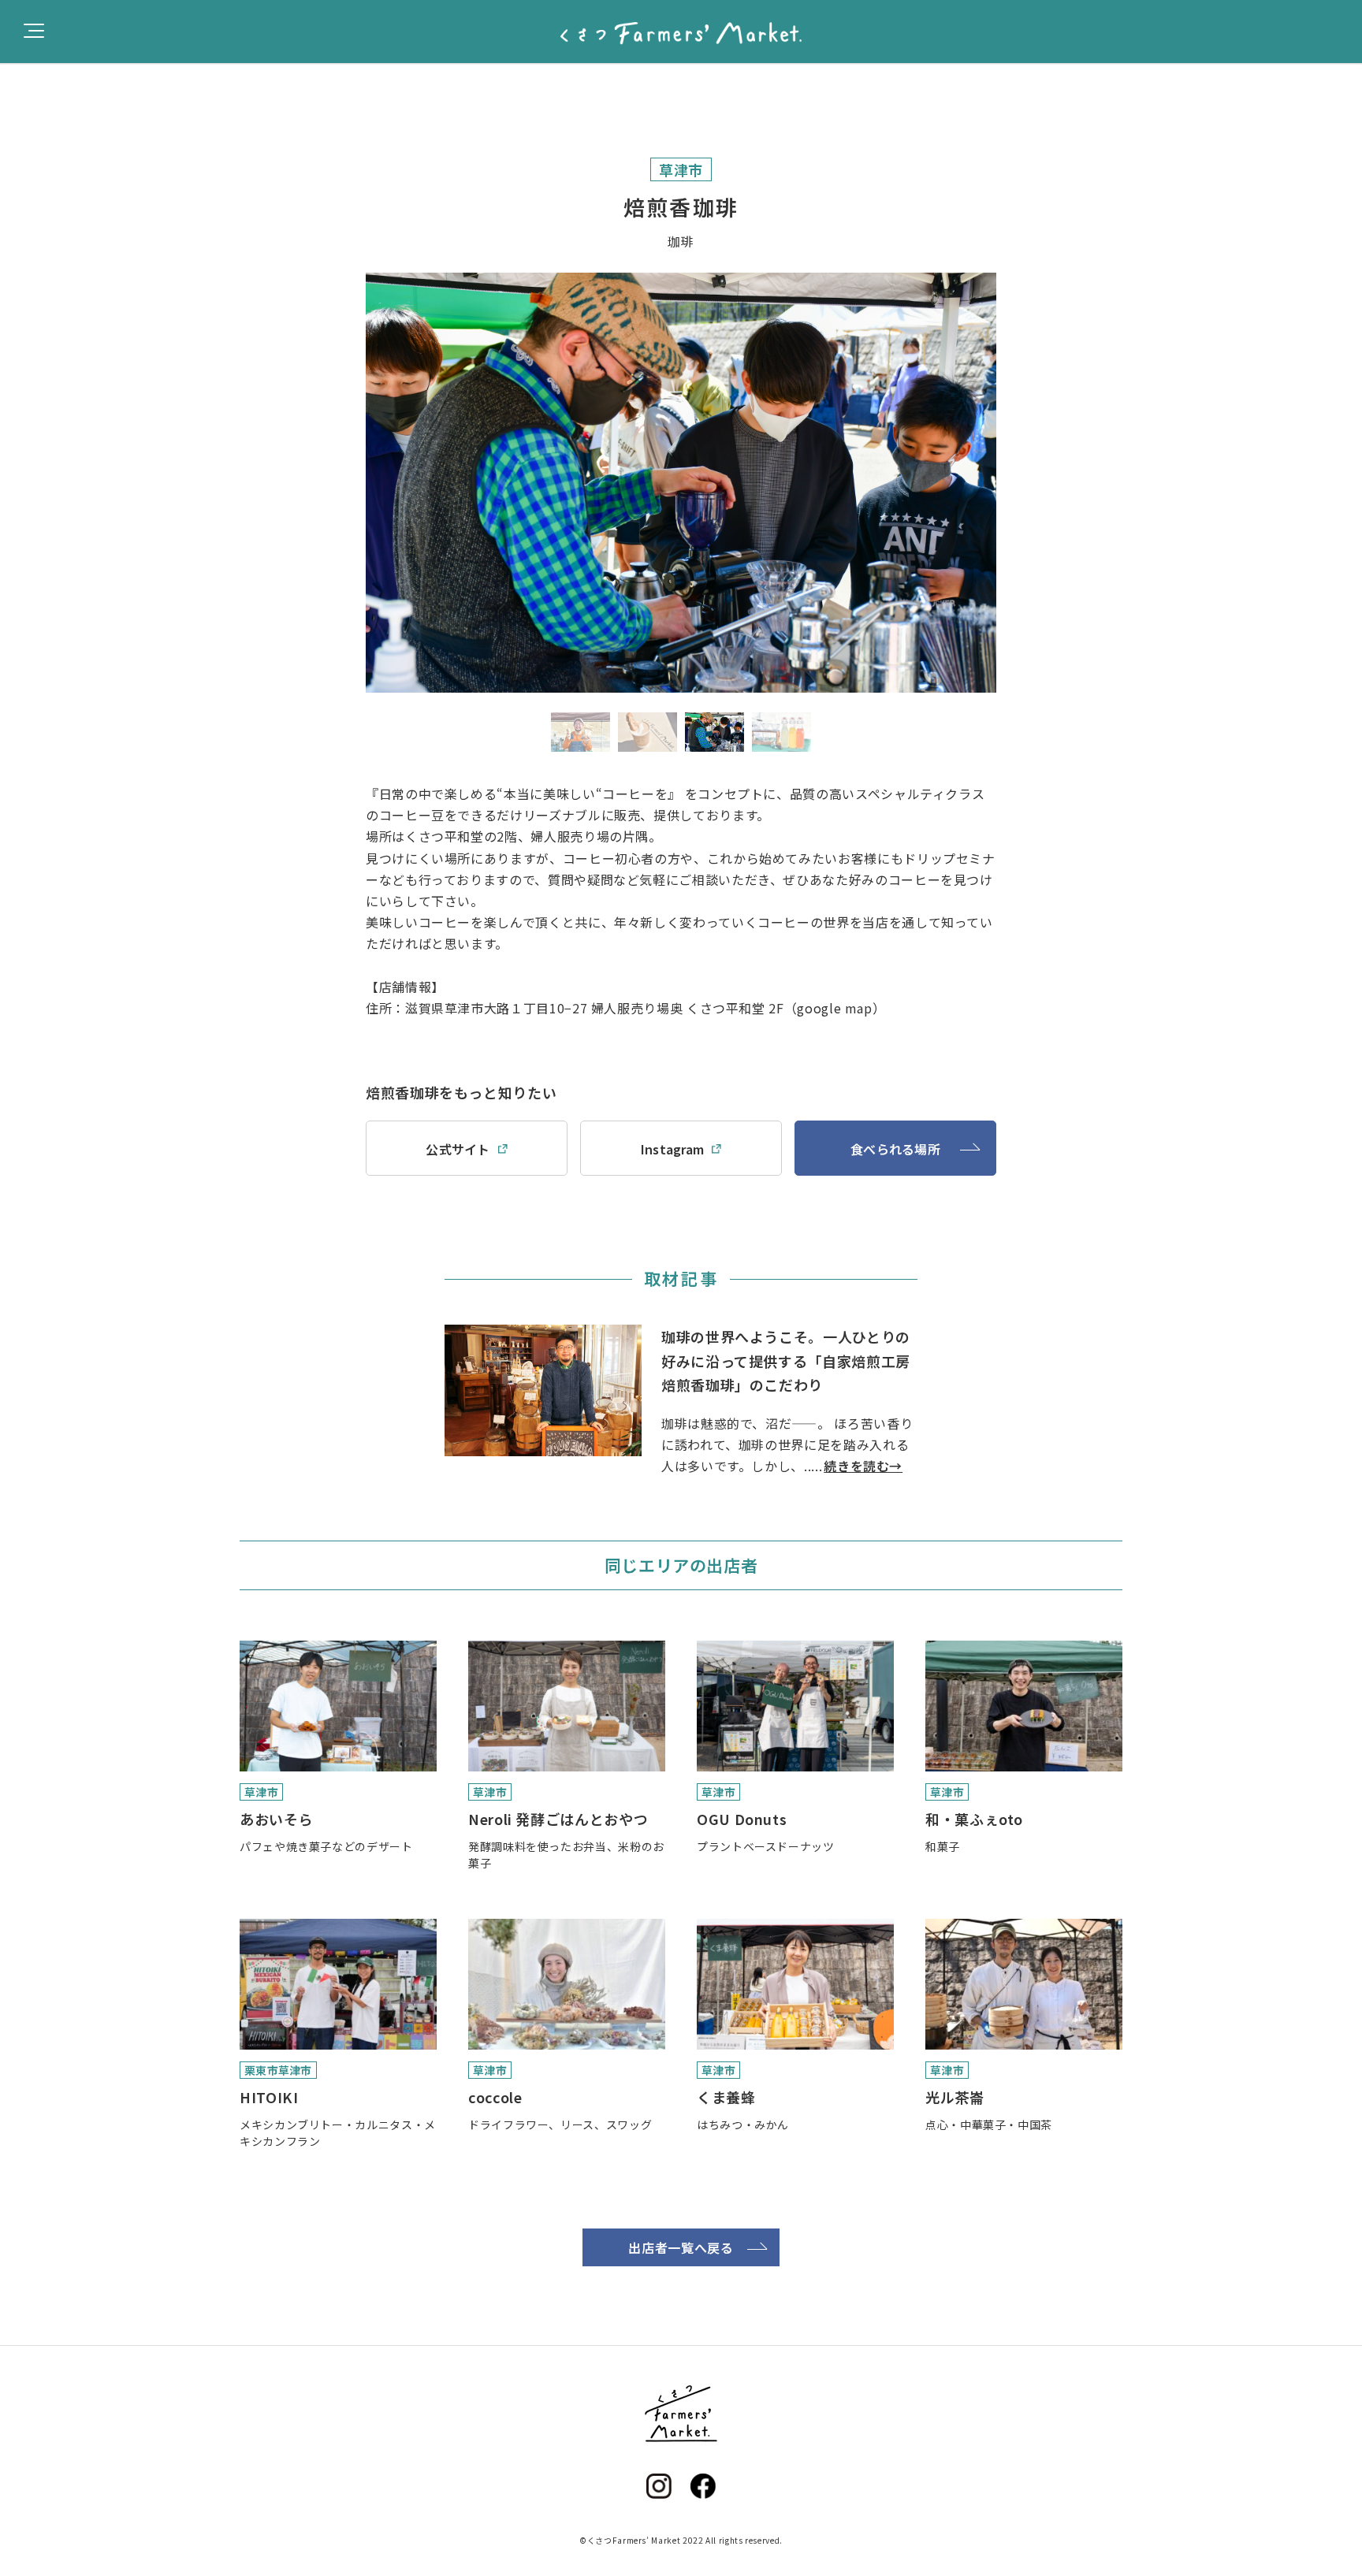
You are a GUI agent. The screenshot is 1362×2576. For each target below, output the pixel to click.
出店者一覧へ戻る (681, 2247)
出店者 (52, 81)
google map (834, 1008)
